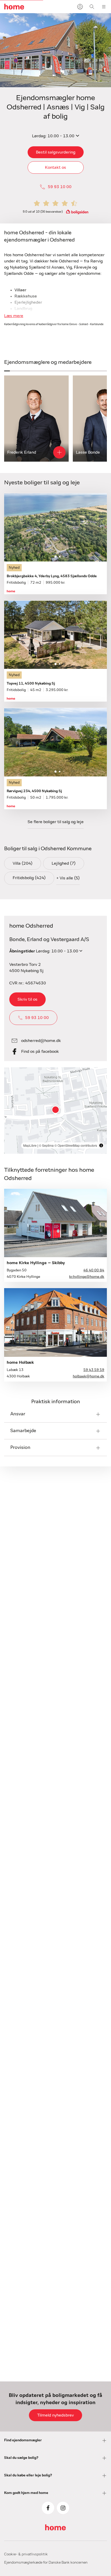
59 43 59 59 (94, 1370)
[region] (55, 1110)
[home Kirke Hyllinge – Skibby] (55, 1223)
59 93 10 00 (60, 187)
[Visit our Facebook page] (48, 2508)
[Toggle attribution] (101, 1145)
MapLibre (30, 1145)
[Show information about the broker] (59, 452)
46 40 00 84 (94, 1270)
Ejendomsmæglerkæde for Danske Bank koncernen (46, 2563)
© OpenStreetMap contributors (76, 1145)
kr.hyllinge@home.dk (87, 1277)
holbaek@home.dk (89, 1376)
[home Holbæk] (55, 1322)
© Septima (46, 1145)
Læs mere (14, 316)
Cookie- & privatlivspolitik (26, 2554)
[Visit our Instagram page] (63, 2508)
